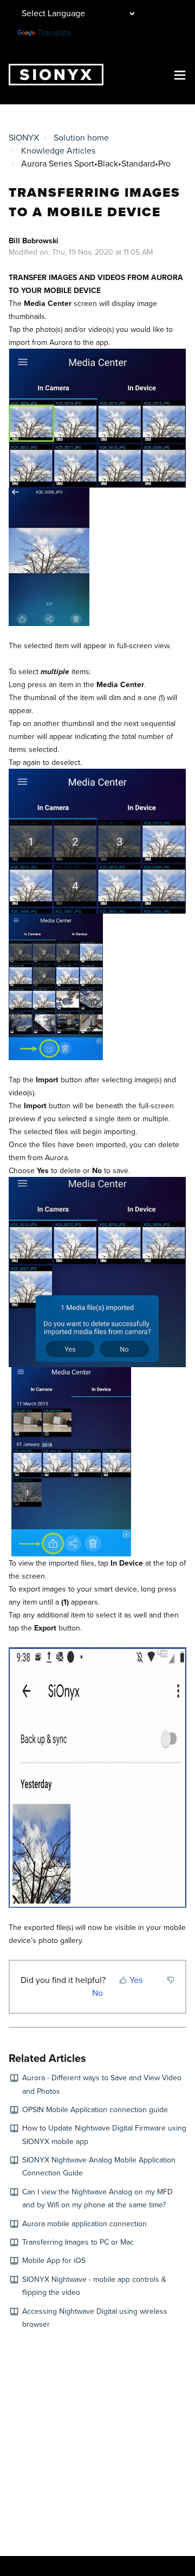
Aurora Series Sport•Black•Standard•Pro (96, 164)
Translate (54, 33)
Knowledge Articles (58, 151)
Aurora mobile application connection (84, 2224)
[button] (180, 74)
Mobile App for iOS (54, 2261)
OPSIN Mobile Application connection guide (95, 2110)
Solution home (81, 138)
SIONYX (24, 138)
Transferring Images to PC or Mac (78, 2242)
